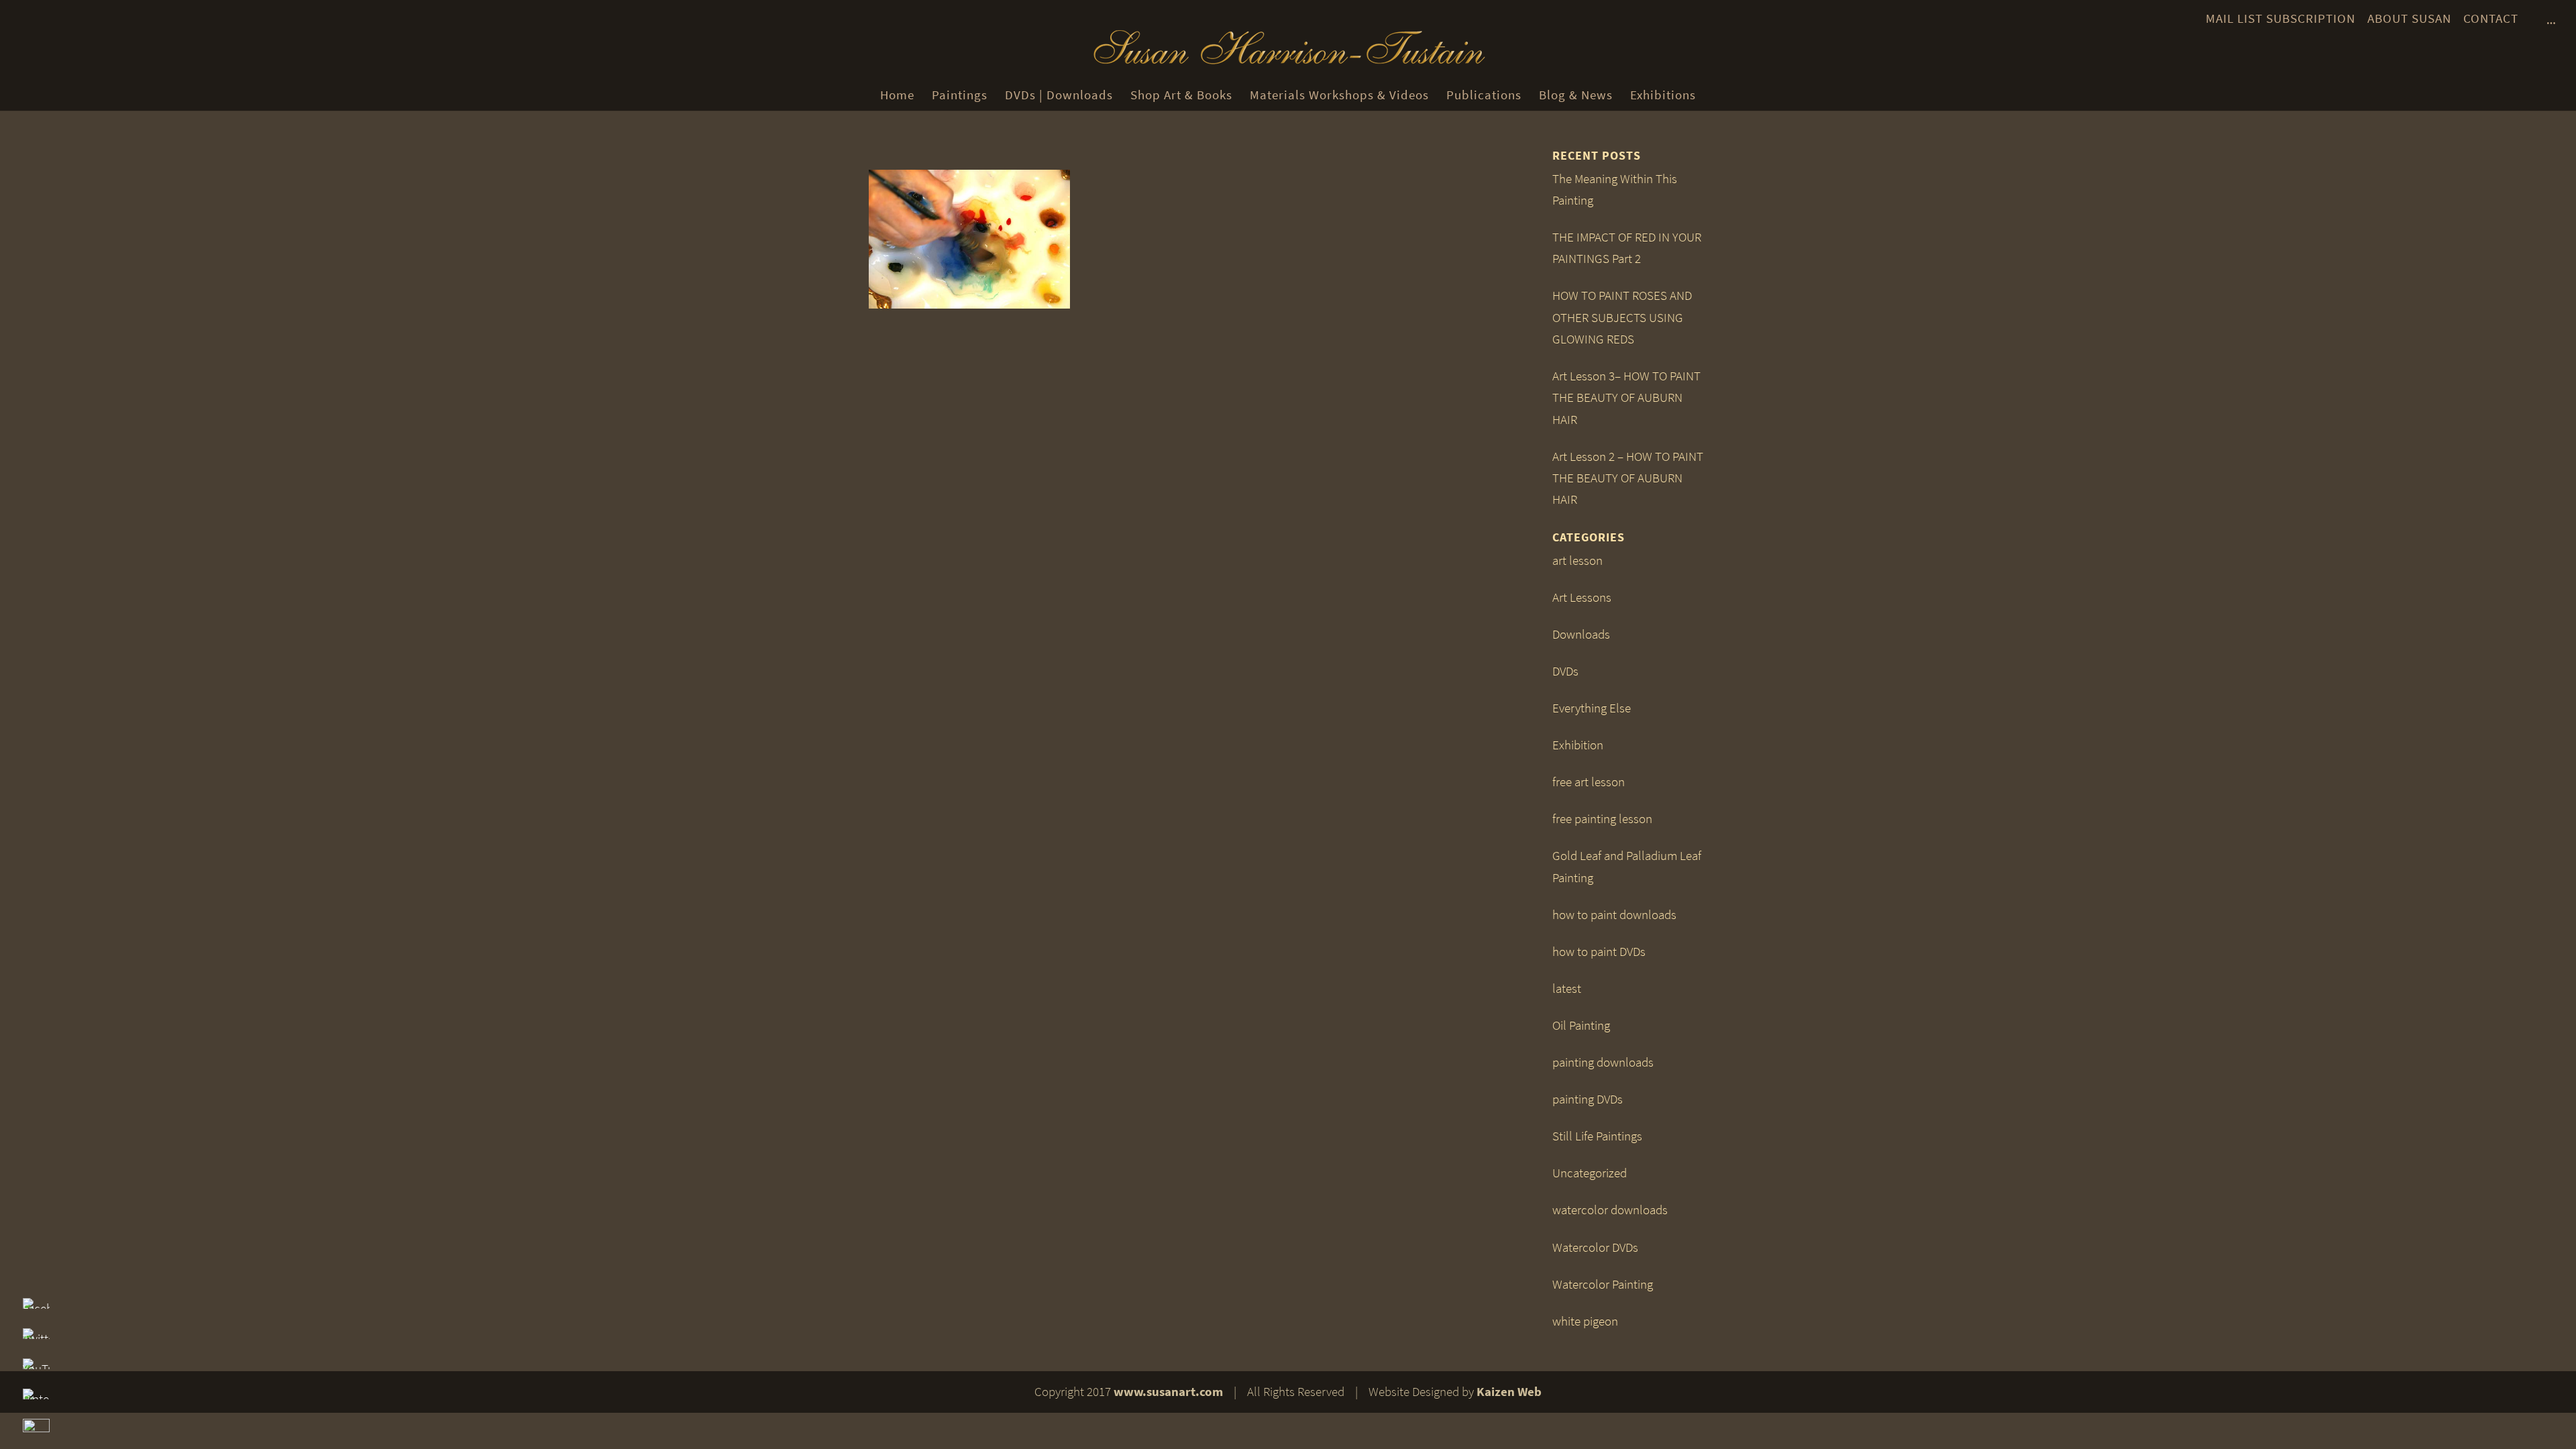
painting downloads (1603, 1062)
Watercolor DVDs (1595, 1247)
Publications (1484, 95)
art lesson (1577, 560)
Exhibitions (1663, 95)
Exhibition (1578, 745)
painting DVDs (1588, 1099)
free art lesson (1589, 782)
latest (1567, 988)
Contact (2491, 18)
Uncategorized (1590, 1173)
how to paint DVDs (1599, 952)
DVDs (1565, 671)
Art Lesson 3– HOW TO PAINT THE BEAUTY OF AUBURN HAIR (1626, 398)
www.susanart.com (1168, 1392)
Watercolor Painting (1603, 1284)
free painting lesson (1602, 819)
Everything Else (1592, 708)
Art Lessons (1582, 597)
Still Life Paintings (1597, 1136)
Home (897, 95)
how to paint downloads (1614, 915)
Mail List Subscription (2280, 18)
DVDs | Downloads (1059, 95)
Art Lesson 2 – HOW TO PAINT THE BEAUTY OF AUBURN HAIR (1628, 478)
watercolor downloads (1610, 1210)
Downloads (1581, 634)
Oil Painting (1581, 1025)
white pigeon (1585, 1321)
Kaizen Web (1509, 1392)
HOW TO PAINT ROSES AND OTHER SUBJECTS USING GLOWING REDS (1622, 317)
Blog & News (1576, 95)
